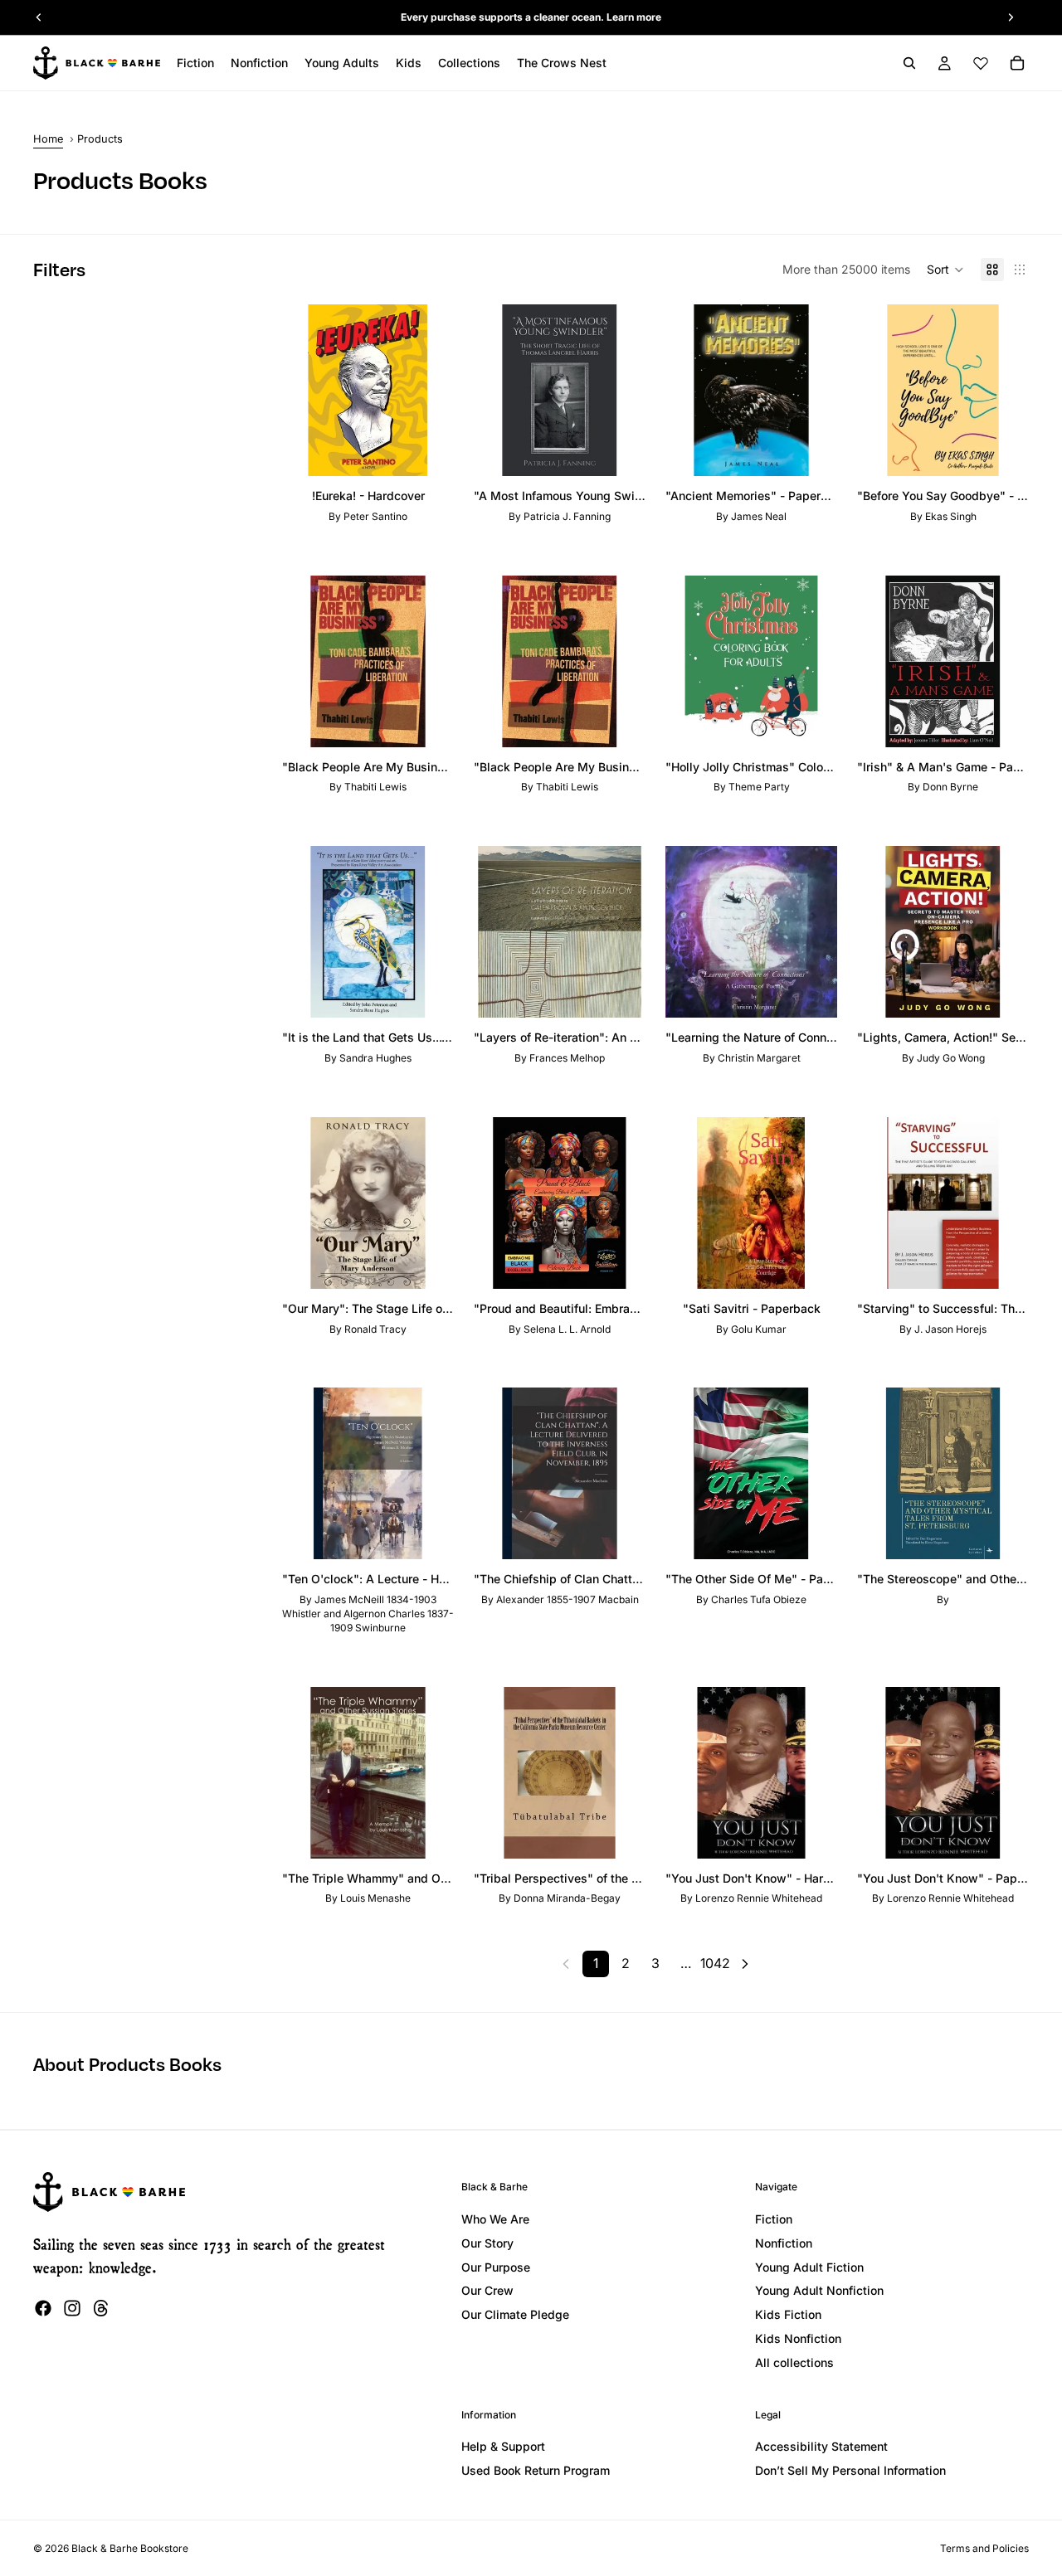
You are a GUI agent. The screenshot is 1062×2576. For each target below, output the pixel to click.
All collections (794, 2362)
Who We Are (495, 2219)
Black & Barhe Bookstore (130, 2548)
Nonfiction (784, 2243)
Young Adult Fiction (809, 2267)
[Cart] (1017, 63)
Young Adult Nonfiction (819, 2290)
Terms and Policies (984, 2548)
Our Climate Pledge (515, 2314)
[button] (945, 270)
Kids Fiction (788, 2314)
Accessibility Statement (821, 2446)
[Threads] (101, 2308)
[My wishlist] (981, 63)
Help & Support (503, 2446)
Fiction (774, 2219)
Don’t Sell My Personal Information (850, 2470)
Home (48, 139)
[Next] (745, 1964)
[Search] (909, 63)
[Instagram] (72, 2308)
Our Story (487, 2243)
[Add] (428, 450)
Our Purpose (496, 2267)
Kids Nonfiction (798, 2338)
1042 (715, 1963)
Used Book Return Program (536, 2470)
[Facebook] (43, 2308)
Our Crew (487, 2290)
